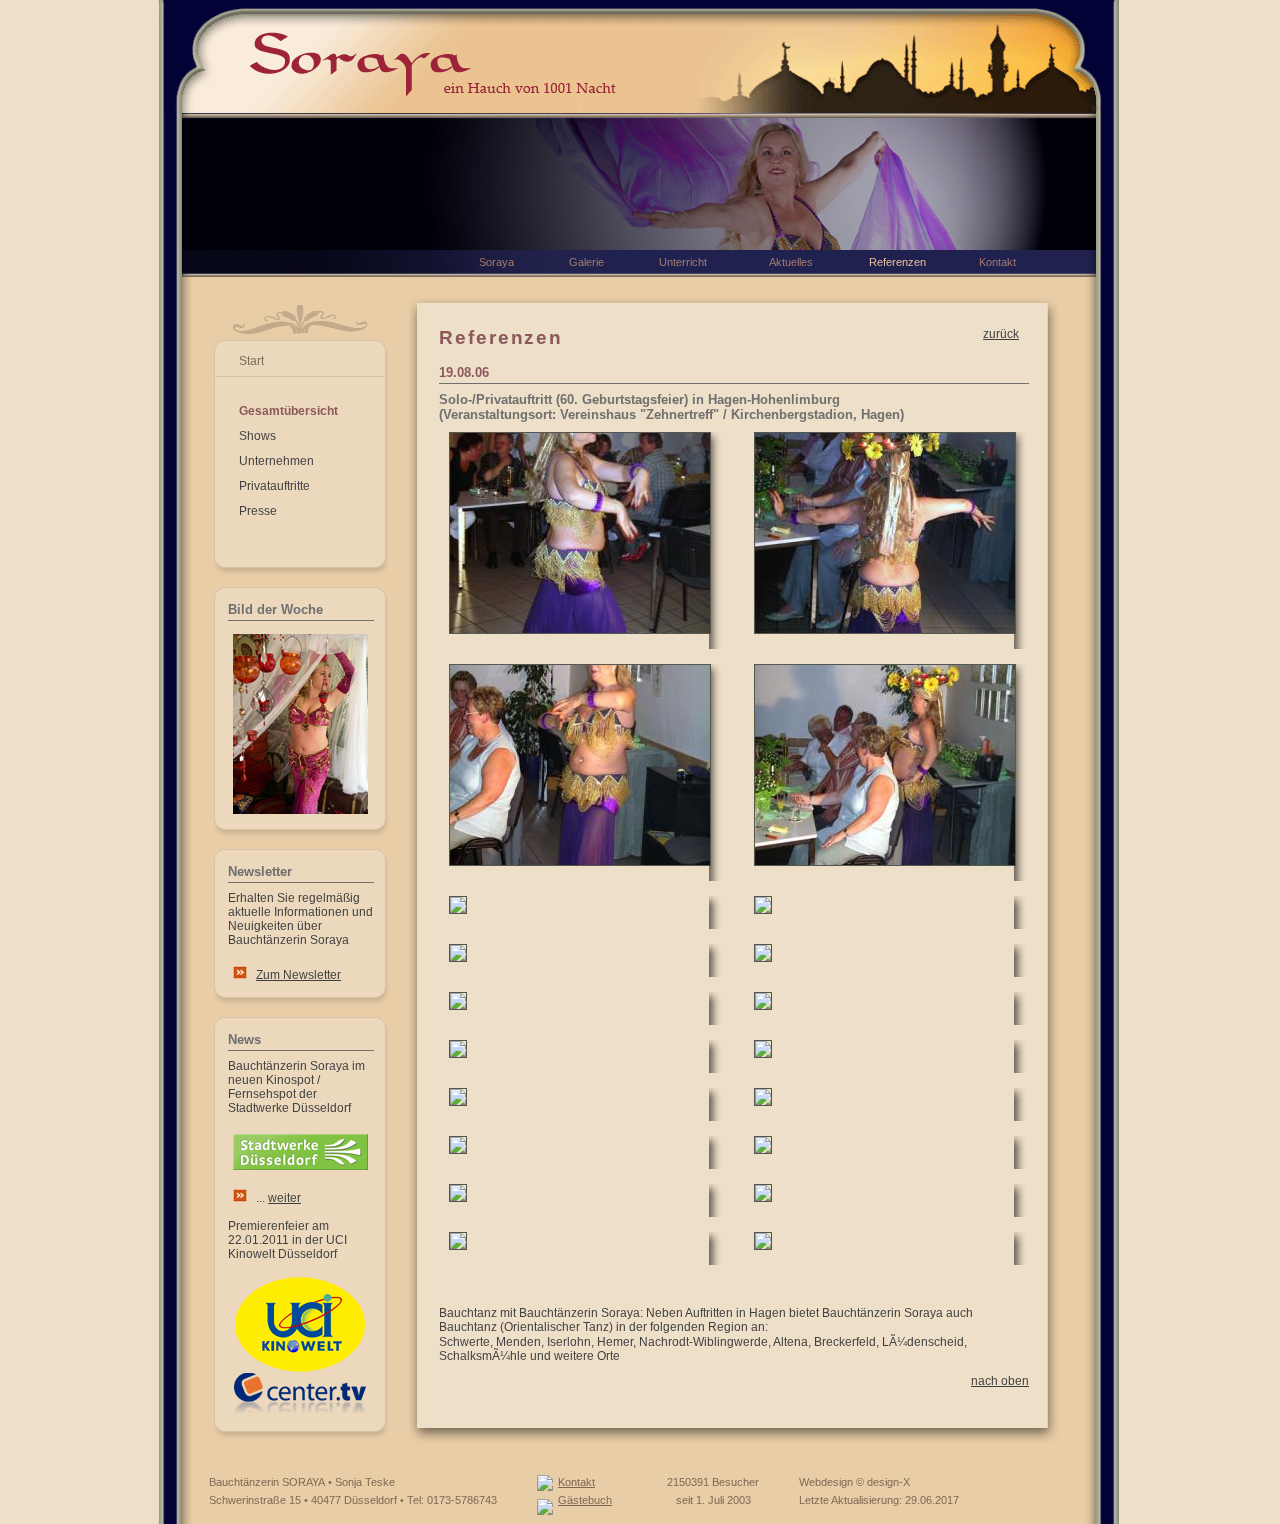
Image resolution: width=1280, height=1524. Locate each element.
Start (251, 361)
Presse (258, 511)
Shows (257, 436)
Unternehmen (276, 461)
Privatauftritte (274, 486)
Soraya (496, 262)
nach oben (1000, 1381)
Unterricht (683, 262)
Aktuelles (791, 262)
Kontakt (576, 1482)
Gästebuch (585, 1500)
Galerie (586, 262)
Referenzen (897, 262)
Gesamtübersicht (288, 411)
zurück (1001, 334)
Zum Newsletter (298, 975)
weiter (284, 1198)
